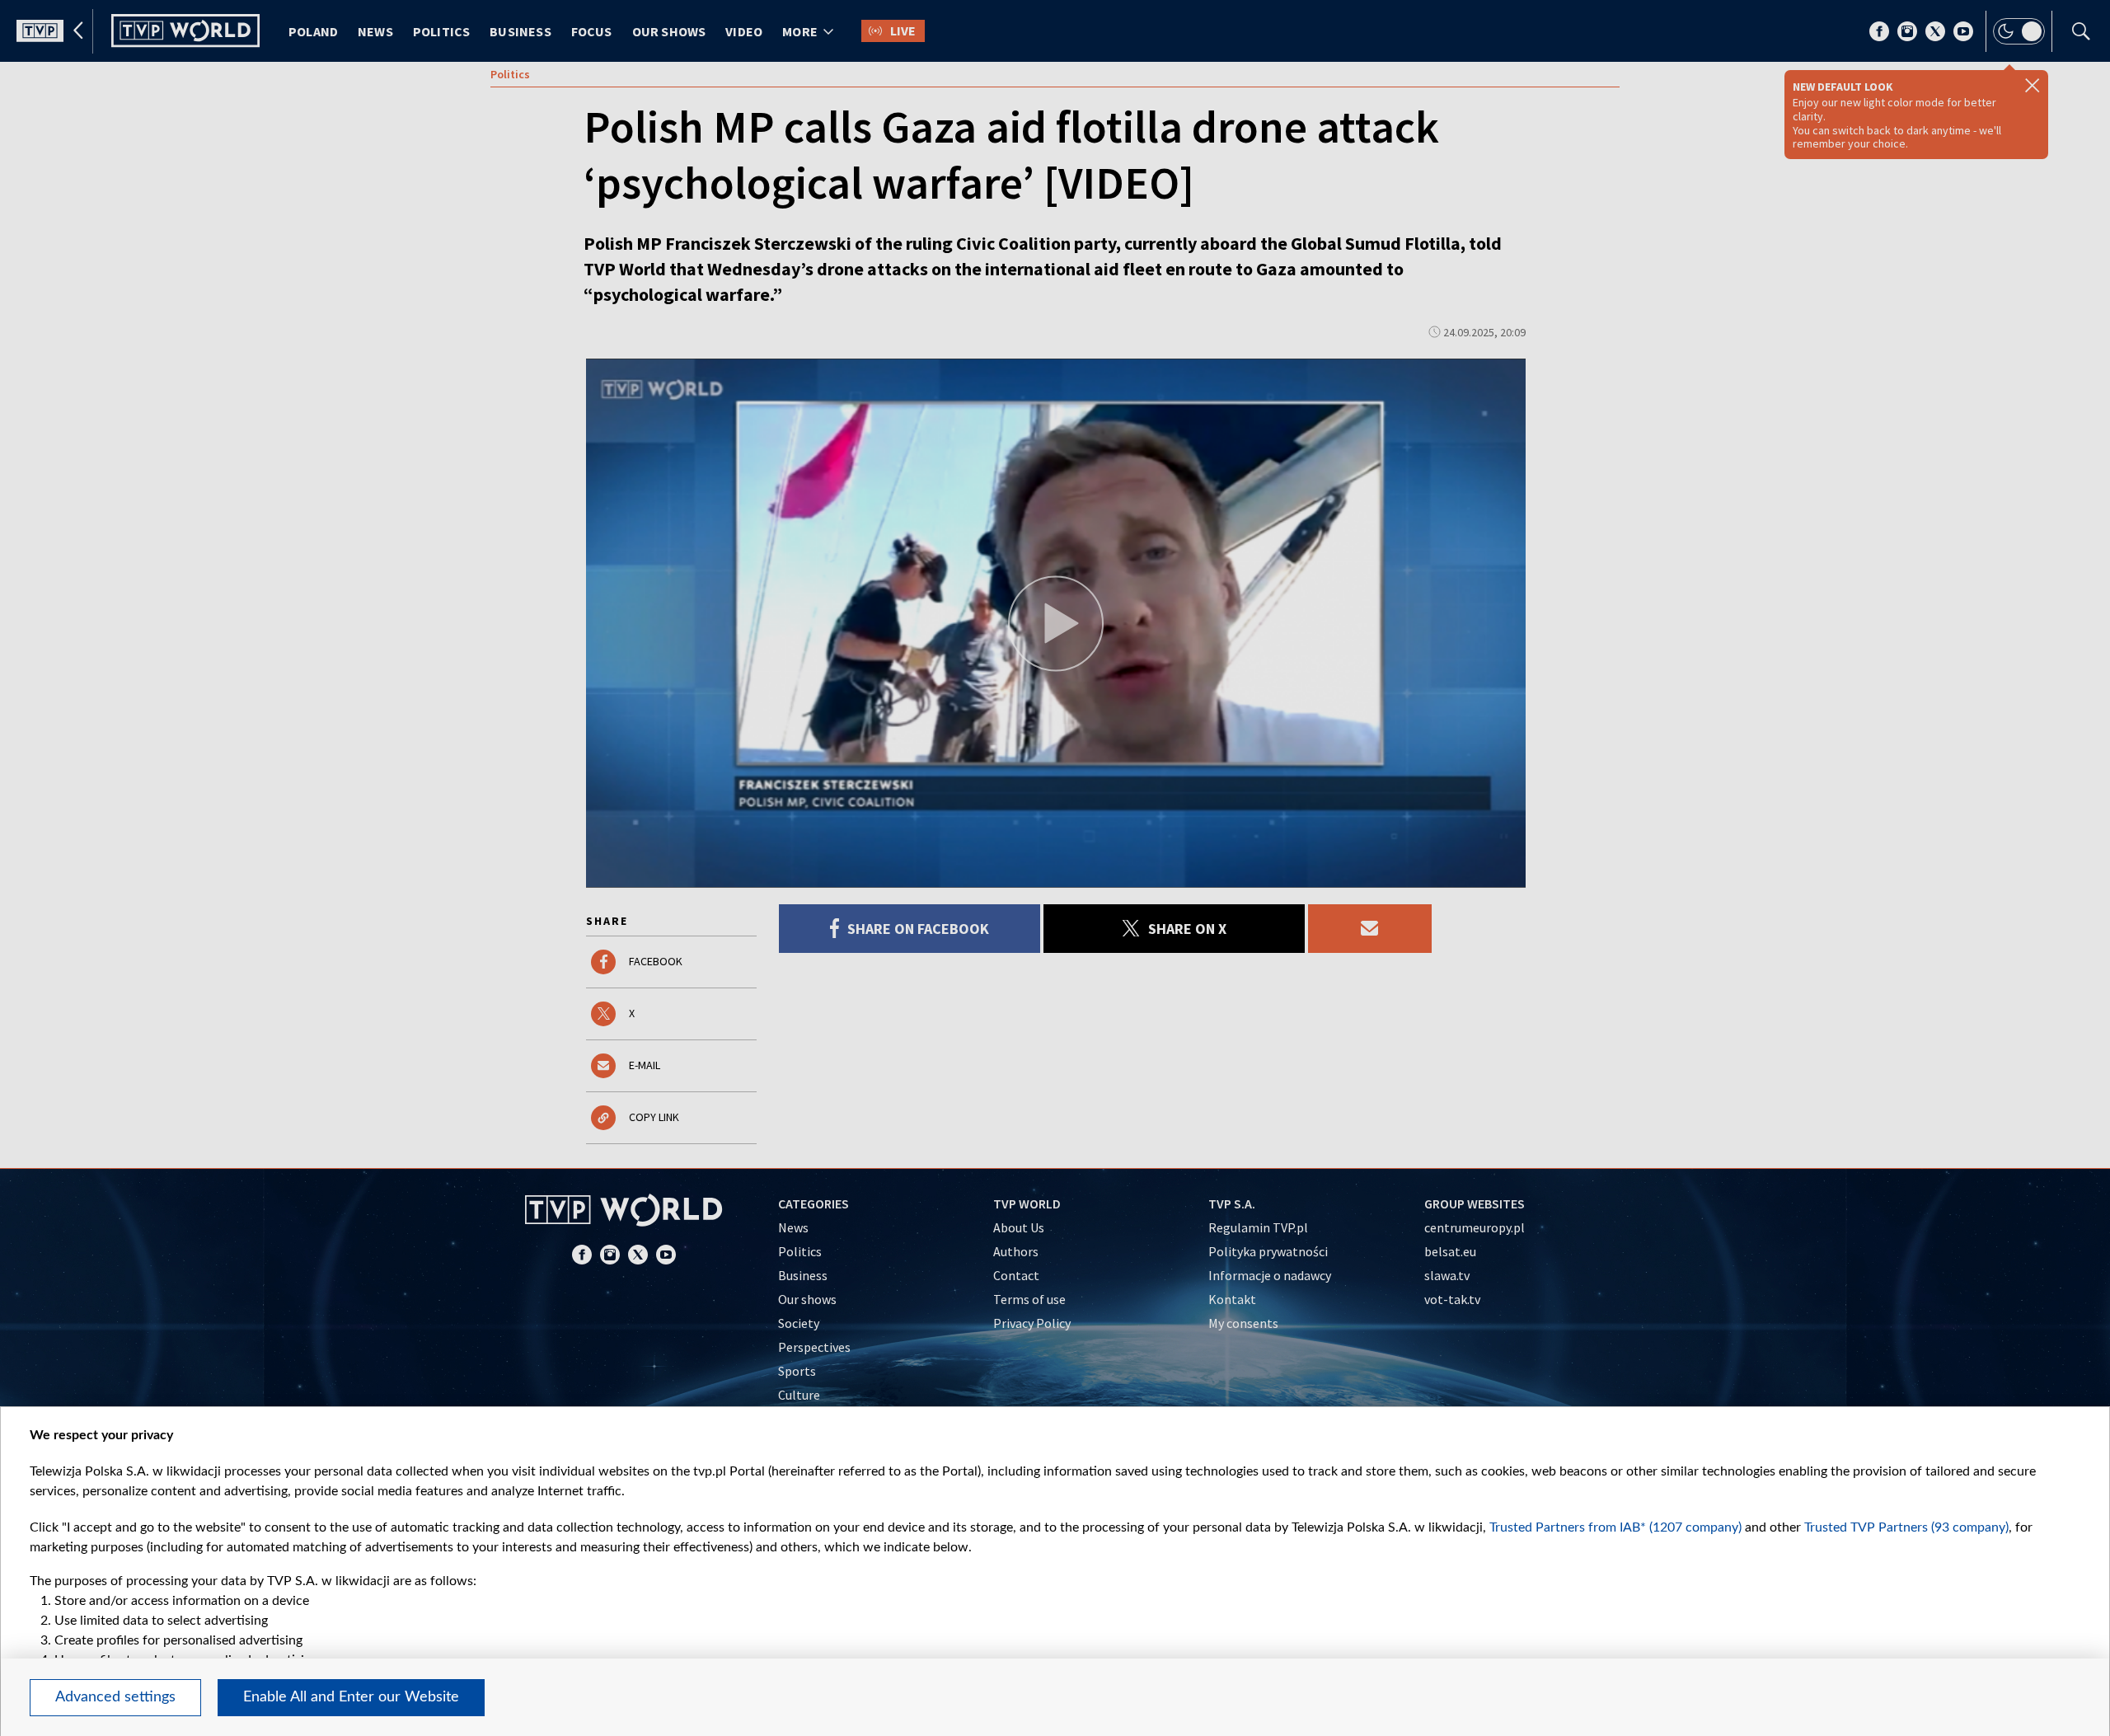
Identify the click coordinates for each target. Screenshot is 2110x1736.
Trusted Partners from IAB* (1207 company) (1615, 1527)
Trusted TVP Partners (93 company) (1906, 1527)
